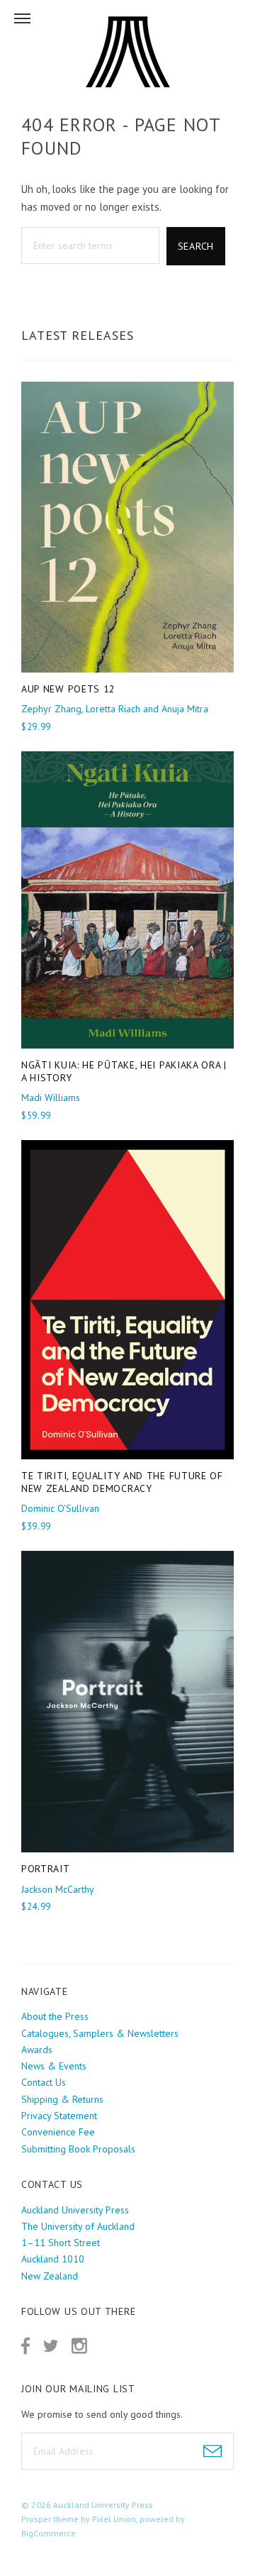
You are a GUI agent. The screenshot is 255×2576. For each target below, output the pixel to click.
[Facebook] (25, 2346)
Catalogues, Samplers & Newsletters (100, 2033)
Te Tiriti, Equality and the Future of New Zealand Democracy (122, 1482)
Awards (37, 2050)
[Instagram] (79, 2346)
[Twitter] (51, 2346)
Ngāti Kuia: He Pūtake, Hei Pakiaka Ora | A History (124, 1071)
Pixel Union (114, 2519)
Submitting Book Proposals (78, 2149)
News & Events (54, 2066)
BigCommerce (49, 2533)
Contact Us (44, 2082)
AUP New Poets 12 (68, 689)
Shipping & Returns (62, 2099)
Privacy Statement (59, 2116)
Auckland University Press (103, 2505)
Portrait (46, 1869)
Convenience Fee (58, 2132)
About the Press (55, 2016)
